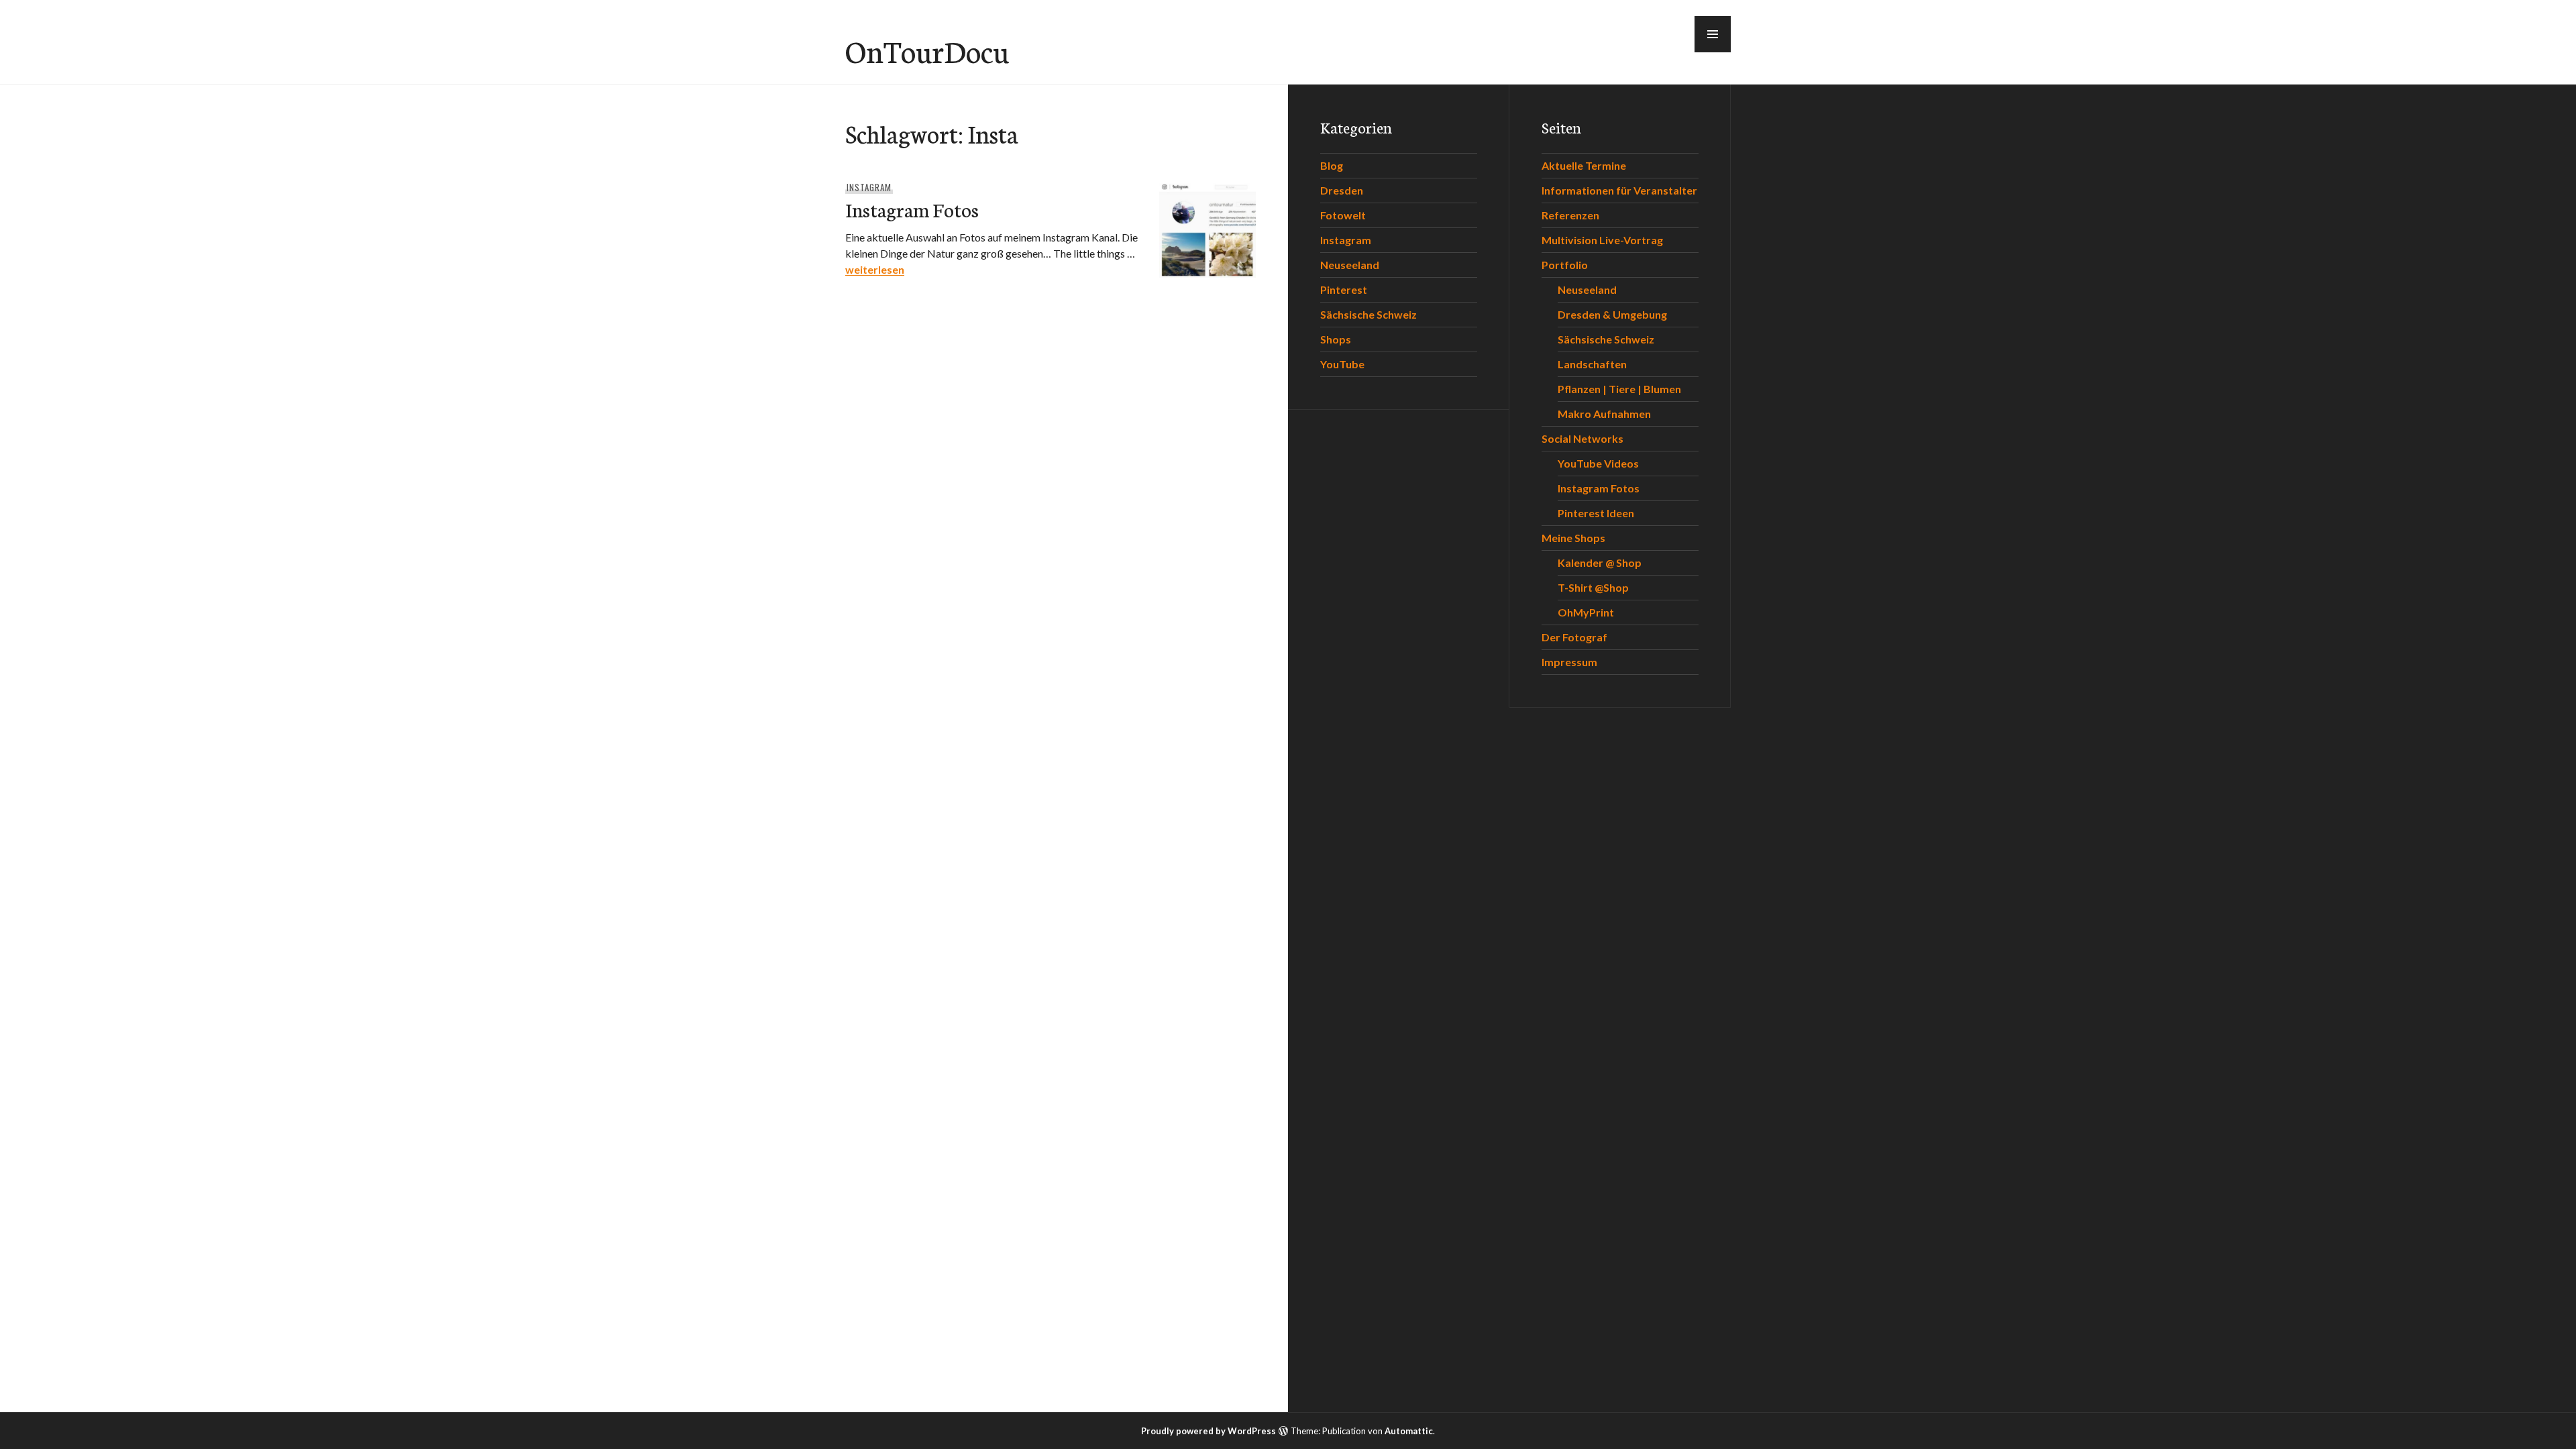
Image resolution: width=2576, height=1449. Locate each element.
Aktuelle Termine (1584, 165)
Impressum (1569, 662)
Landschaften (1592, 364)
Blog (1332, 165)
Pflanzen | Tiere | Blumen (1619, 389)
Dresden (1342, 190)
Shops (1336, 339)
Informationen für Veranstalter (1619, 190)
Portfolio (1565, 265)
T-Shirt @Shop (1593, 587)
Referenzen (1570, 215)
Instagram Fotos (912, 209)
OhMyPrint (1586, 612)
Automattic (1409, 1431)
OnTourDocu (927, 50)
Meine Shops (1573, 538)
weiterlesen (875, 269)
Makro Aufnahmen (1604, 414)
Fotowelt (1343, 215)
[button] (1713, 34)
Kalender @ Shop (1600, 562)
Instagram (869, 187)
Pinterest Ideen (1596, 513)
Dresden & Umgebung (1612, 314)
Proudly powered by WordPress (1209, 1431)
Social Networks (1582, 438)
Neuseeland (1350, 265)
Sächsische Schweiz (1368, 314)
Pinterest (1344, 289)
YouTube (1342, 364)
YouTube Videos (1598, 463)
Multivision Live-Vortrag (1602, 240)
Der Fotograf (1574, 637)
